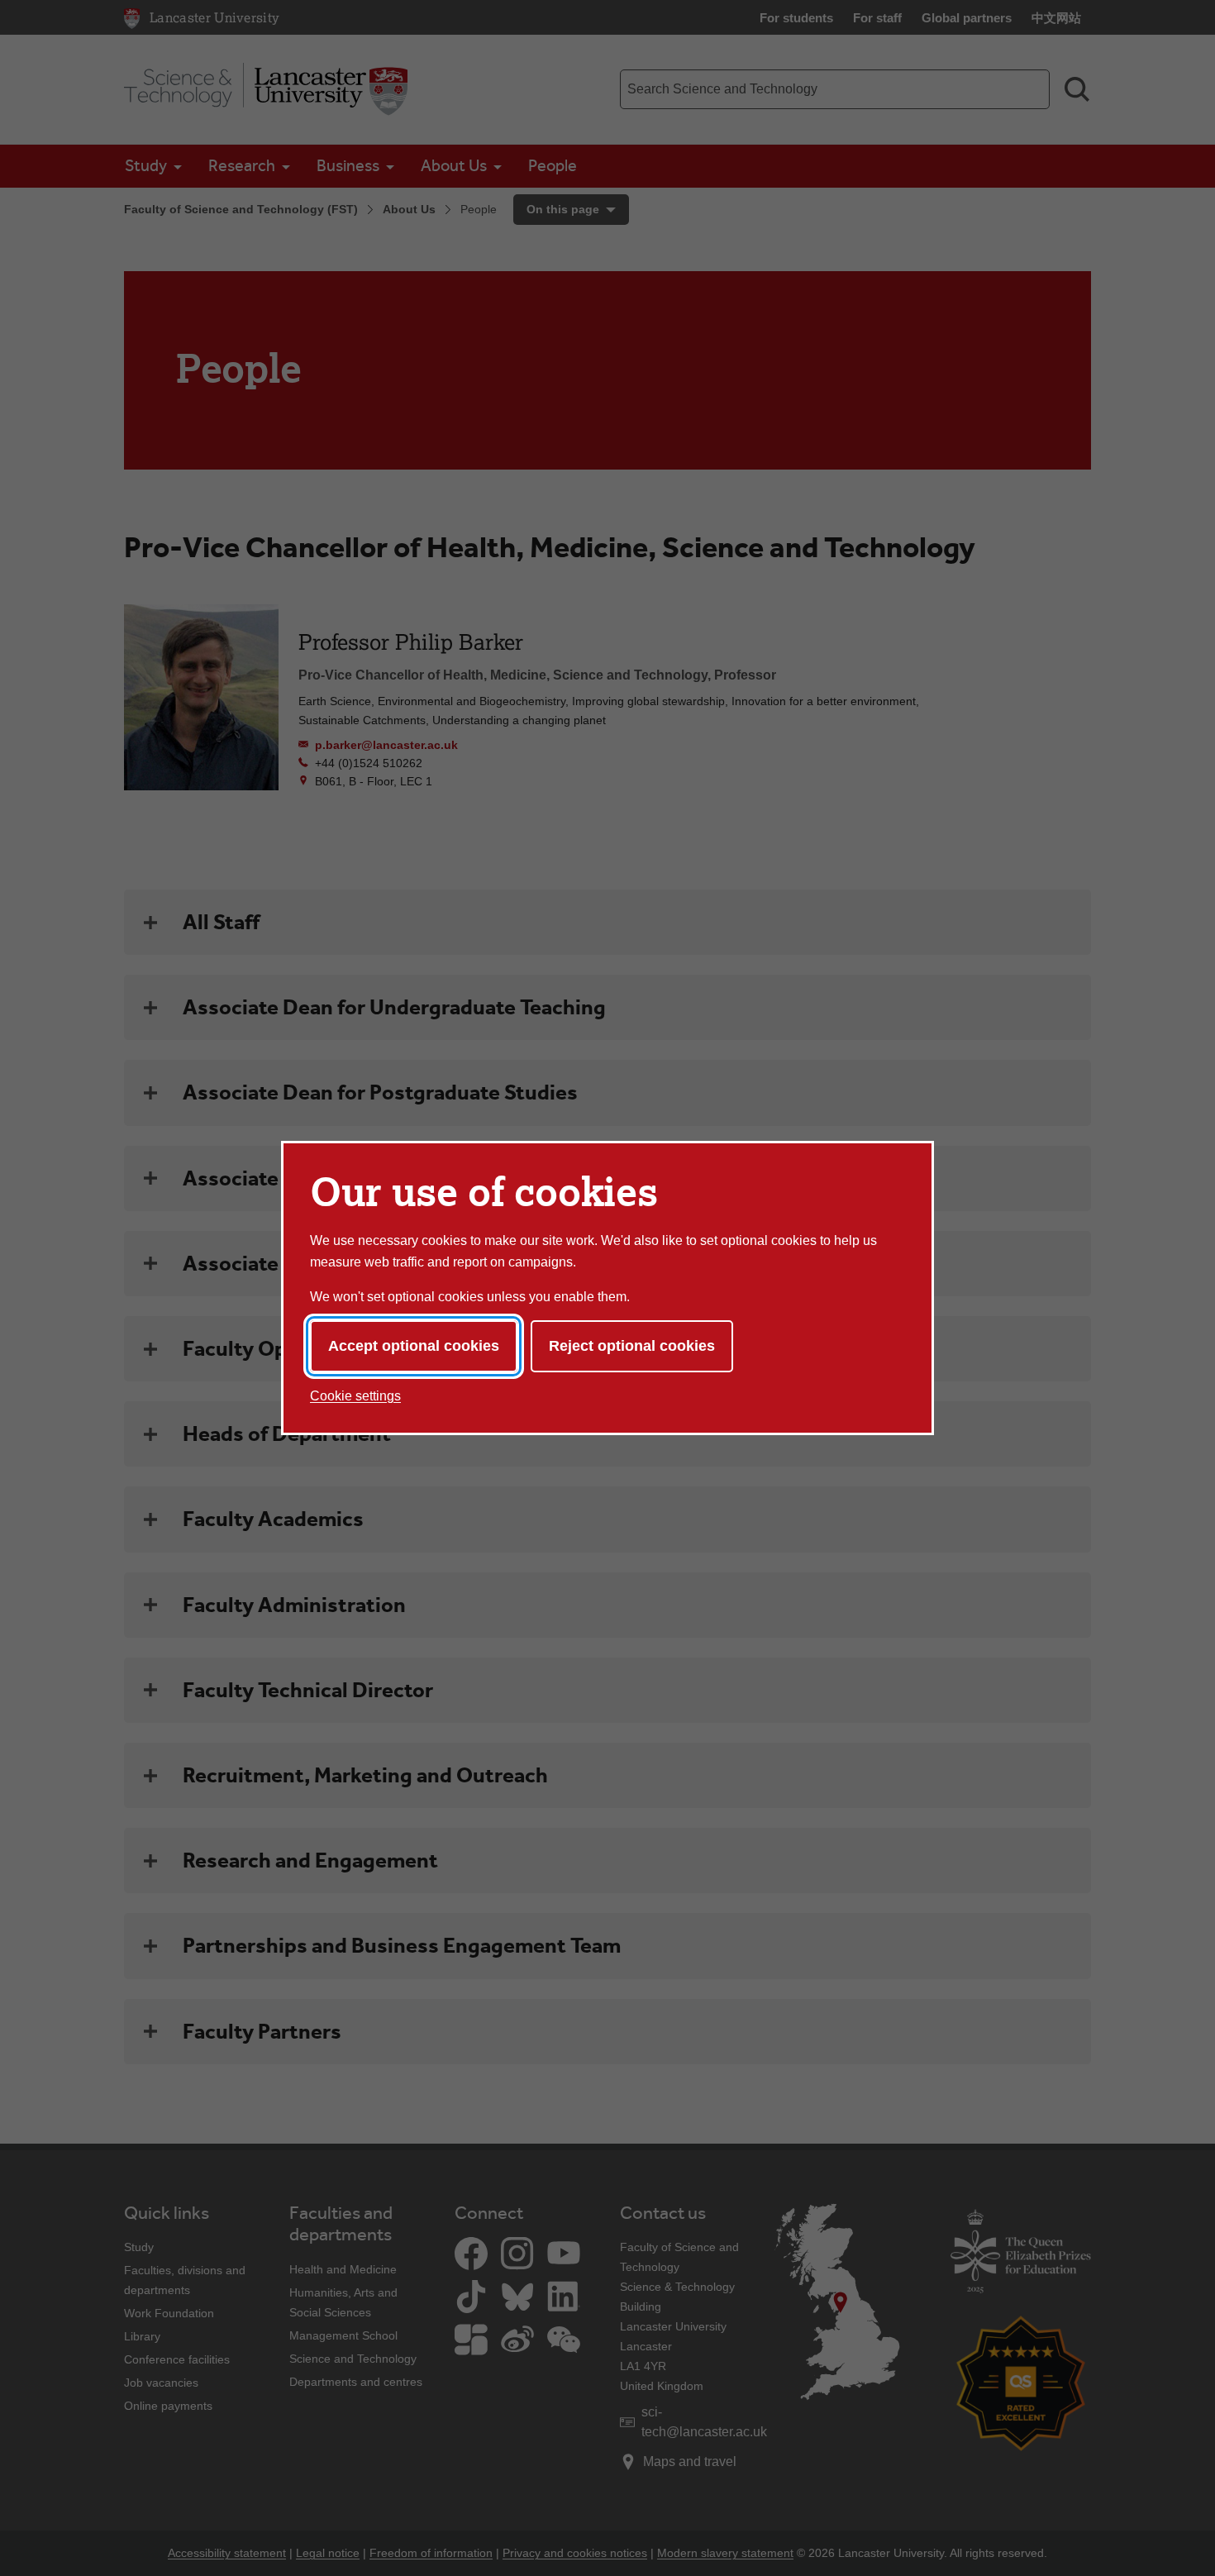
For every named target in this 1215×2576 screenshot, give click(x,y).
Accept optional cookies (414, 1346)
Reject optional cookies (632, 1346)
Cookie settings (355, 1396)
